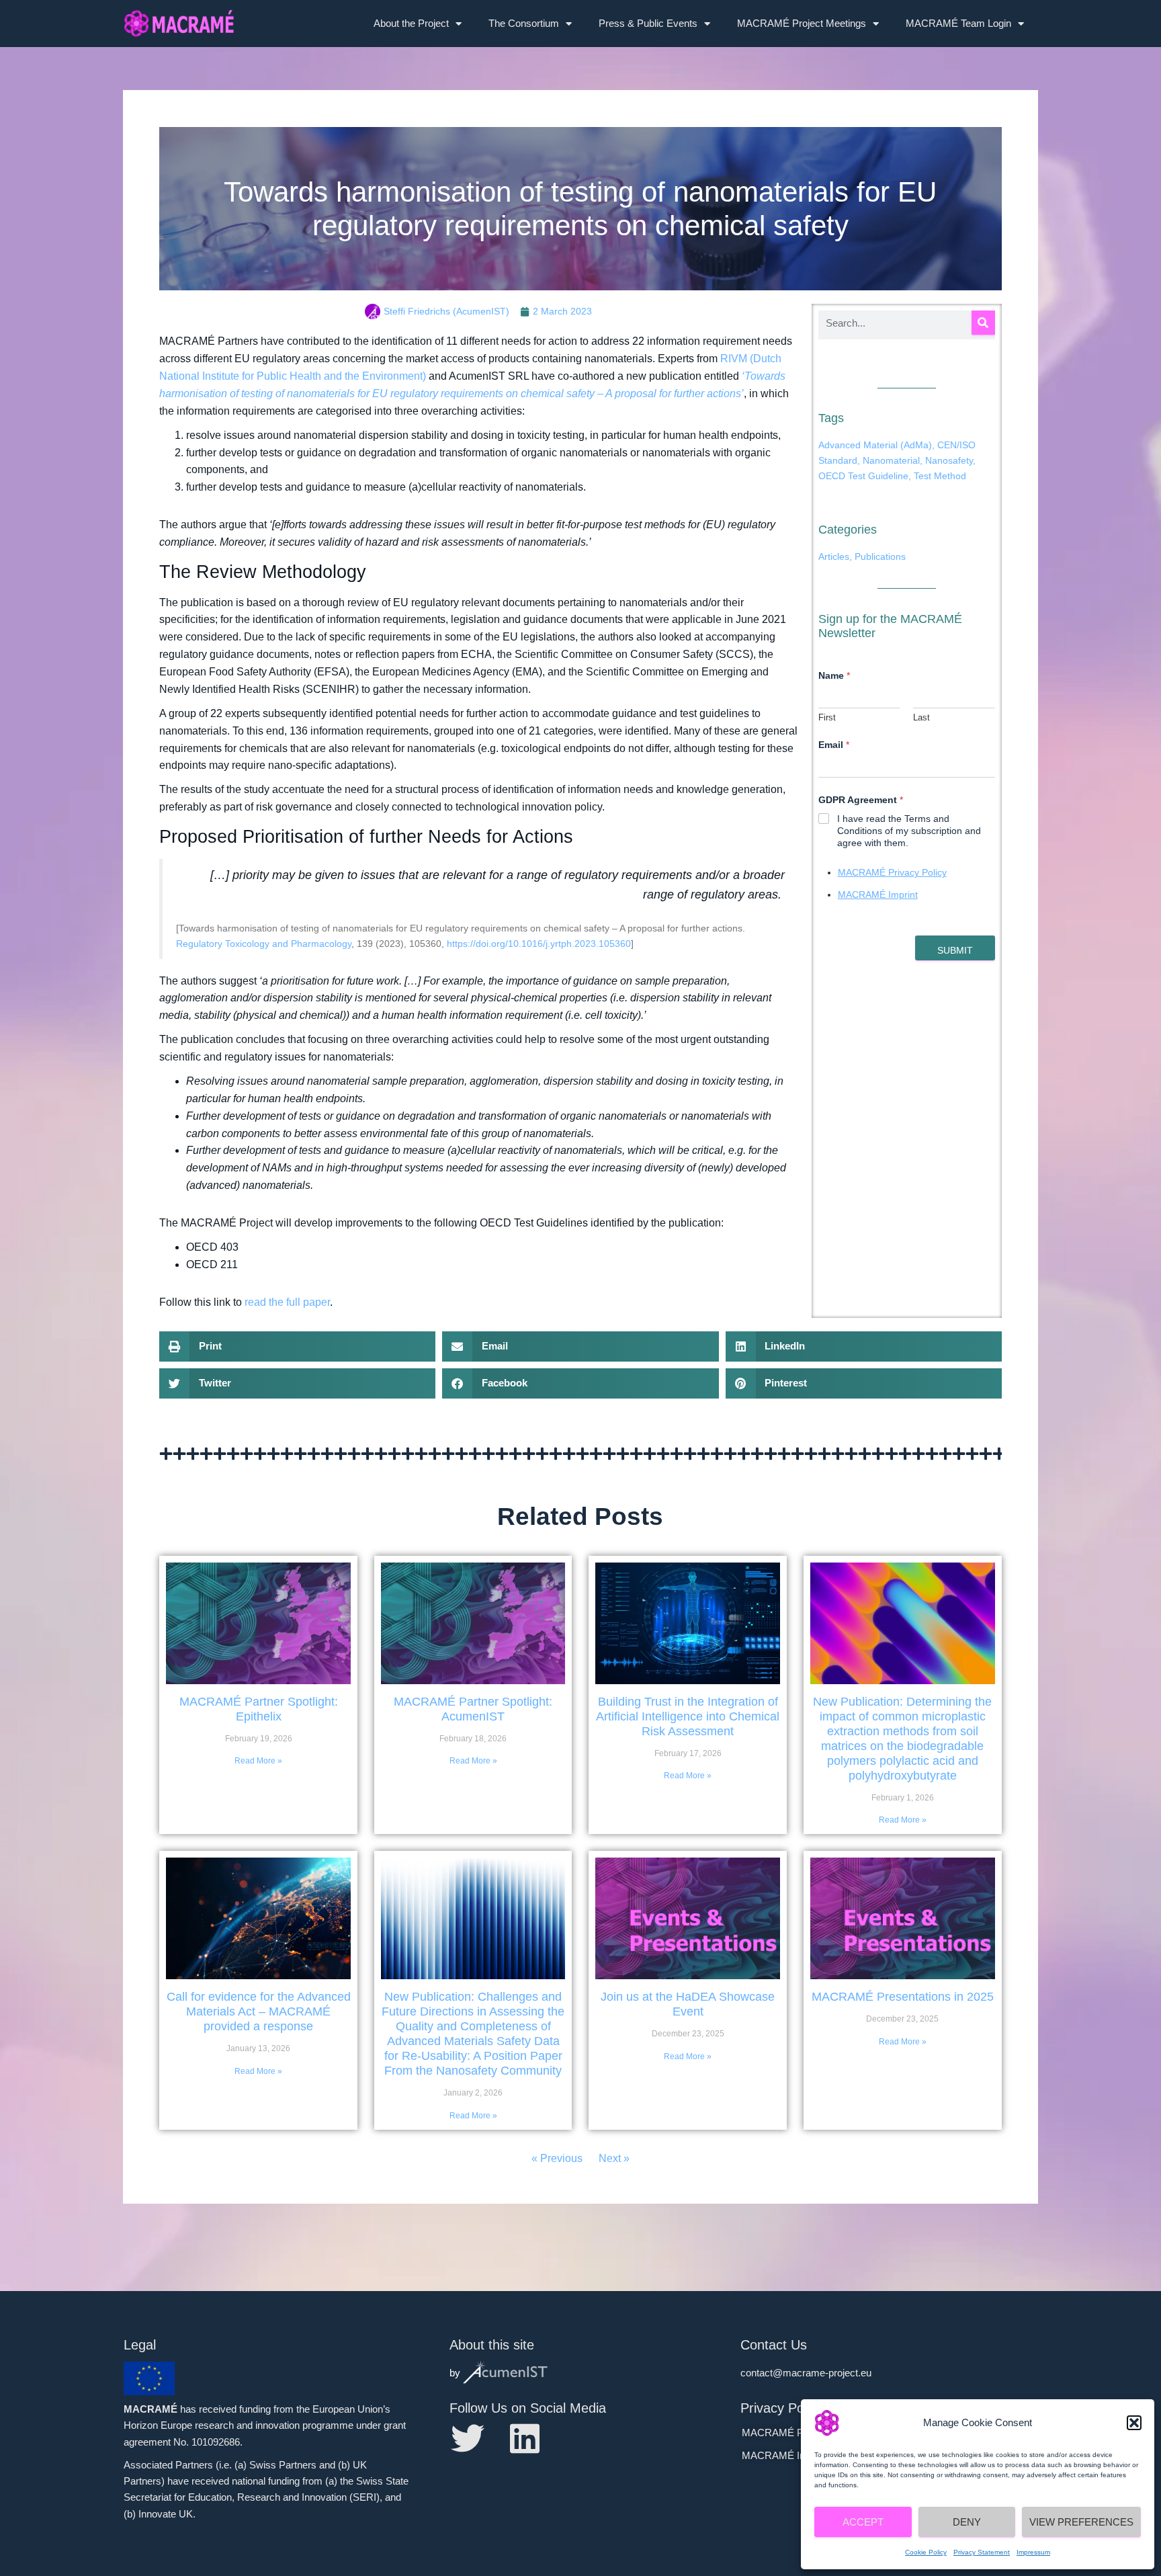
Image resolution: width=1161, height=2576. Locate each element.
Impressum (1033, 2552)
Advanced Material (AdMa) (875, 445)
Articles (834, 556)
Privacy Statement (982, 2552)
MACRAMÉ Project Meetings (802, 23)
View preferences (1081, 2522)
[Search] (983, 323)
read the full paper (287, 1302)
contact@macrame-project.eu (806, 2373)
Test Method (940, 476)
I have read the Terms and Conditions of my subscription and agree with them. (909, 831)
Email (834, 745)
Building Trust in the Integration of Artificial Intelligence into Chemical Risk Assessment (688, 1716)
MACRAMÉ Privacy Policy (892, 872)
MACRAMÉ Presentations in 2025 (903, 1997)
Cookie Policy (926, 2552)
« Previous (557, 2158)
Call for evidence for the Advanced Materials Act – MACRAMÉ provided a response (259, 2011)
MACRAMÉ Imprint (878, 895)
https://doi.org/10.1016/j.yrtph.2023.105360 (539, 944)
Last (921, 717)
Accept (863, 2522)
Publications (880, 556)
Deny (967, 2522)
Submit (955, 950)
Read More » (258, 1761)
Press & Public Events (648, 23)
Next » (614, 2158)
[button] (1134, 2423)
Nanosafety (949, 460)
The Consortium (524, 23)
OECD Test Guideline (863, 476)
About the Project (411, 23)
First (827, 717)
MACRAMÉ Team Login (958, 23)
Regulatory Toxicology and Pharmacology (264, 944)
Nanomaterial (891, 460)
